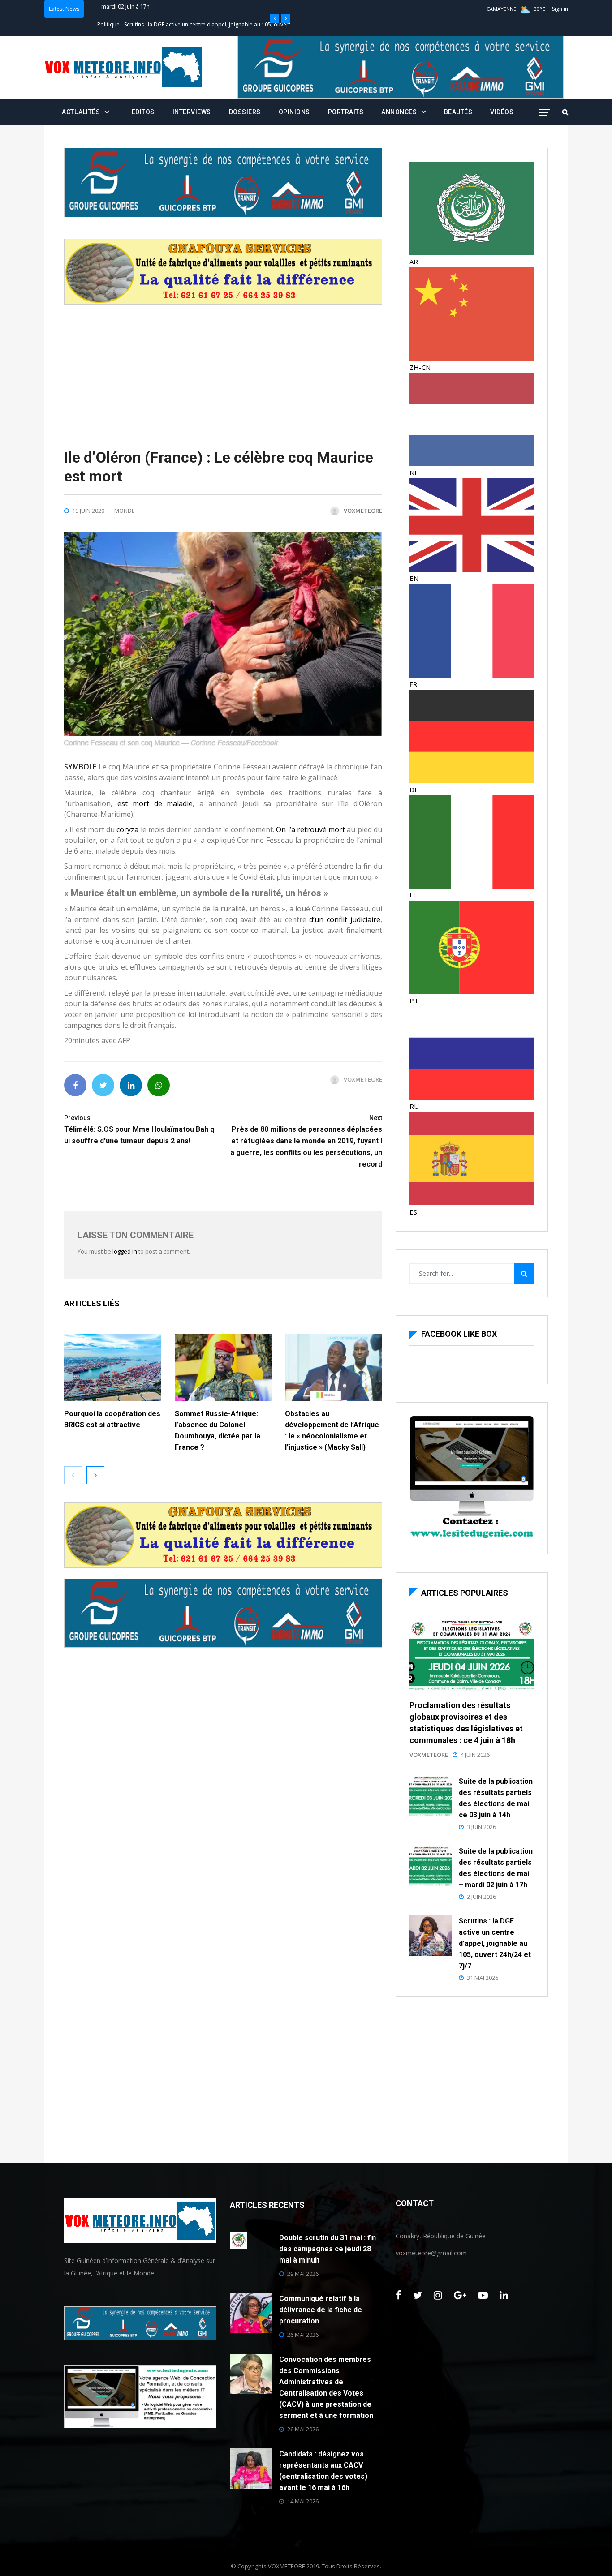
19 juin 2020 (88, 511)
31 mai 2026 (483, 1978)
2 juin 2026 (481, 1897)
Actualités (81, 112)
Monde (125, 511)
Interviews (192, 112)
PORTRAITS (346, 112)
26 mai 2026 (303, 2335)
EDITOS (143, 112)
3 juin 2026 (481, 1827)
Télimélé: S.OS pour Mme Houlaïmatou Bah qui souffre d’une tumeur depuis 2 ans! (139, 1130)
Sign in (560, 9)
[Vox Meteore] (123, 67)
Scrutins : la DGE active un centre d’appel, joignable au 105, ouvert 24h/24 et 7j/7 (495, 1943)
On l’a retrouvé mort (310, 829)
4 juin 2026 (475, 1755)
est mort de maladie (155, 803)
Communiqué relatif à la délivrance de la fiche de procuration (321, 2310)
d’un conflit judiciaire (345, 919)
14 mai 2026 (303, 2501)
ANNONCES (399, 112)
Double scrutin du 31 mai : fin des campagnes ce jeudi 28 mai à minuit (328, 2249)
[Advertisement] (223, 367)
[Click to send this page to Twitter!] (103, 1085)
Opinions (294, 112)
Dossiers (245, 112)
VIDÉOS (502, 112)
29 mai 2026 (303, 2274)
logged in (125, 1251)
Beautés (458, 112)
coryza (127, 829)
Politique (108, 9)
